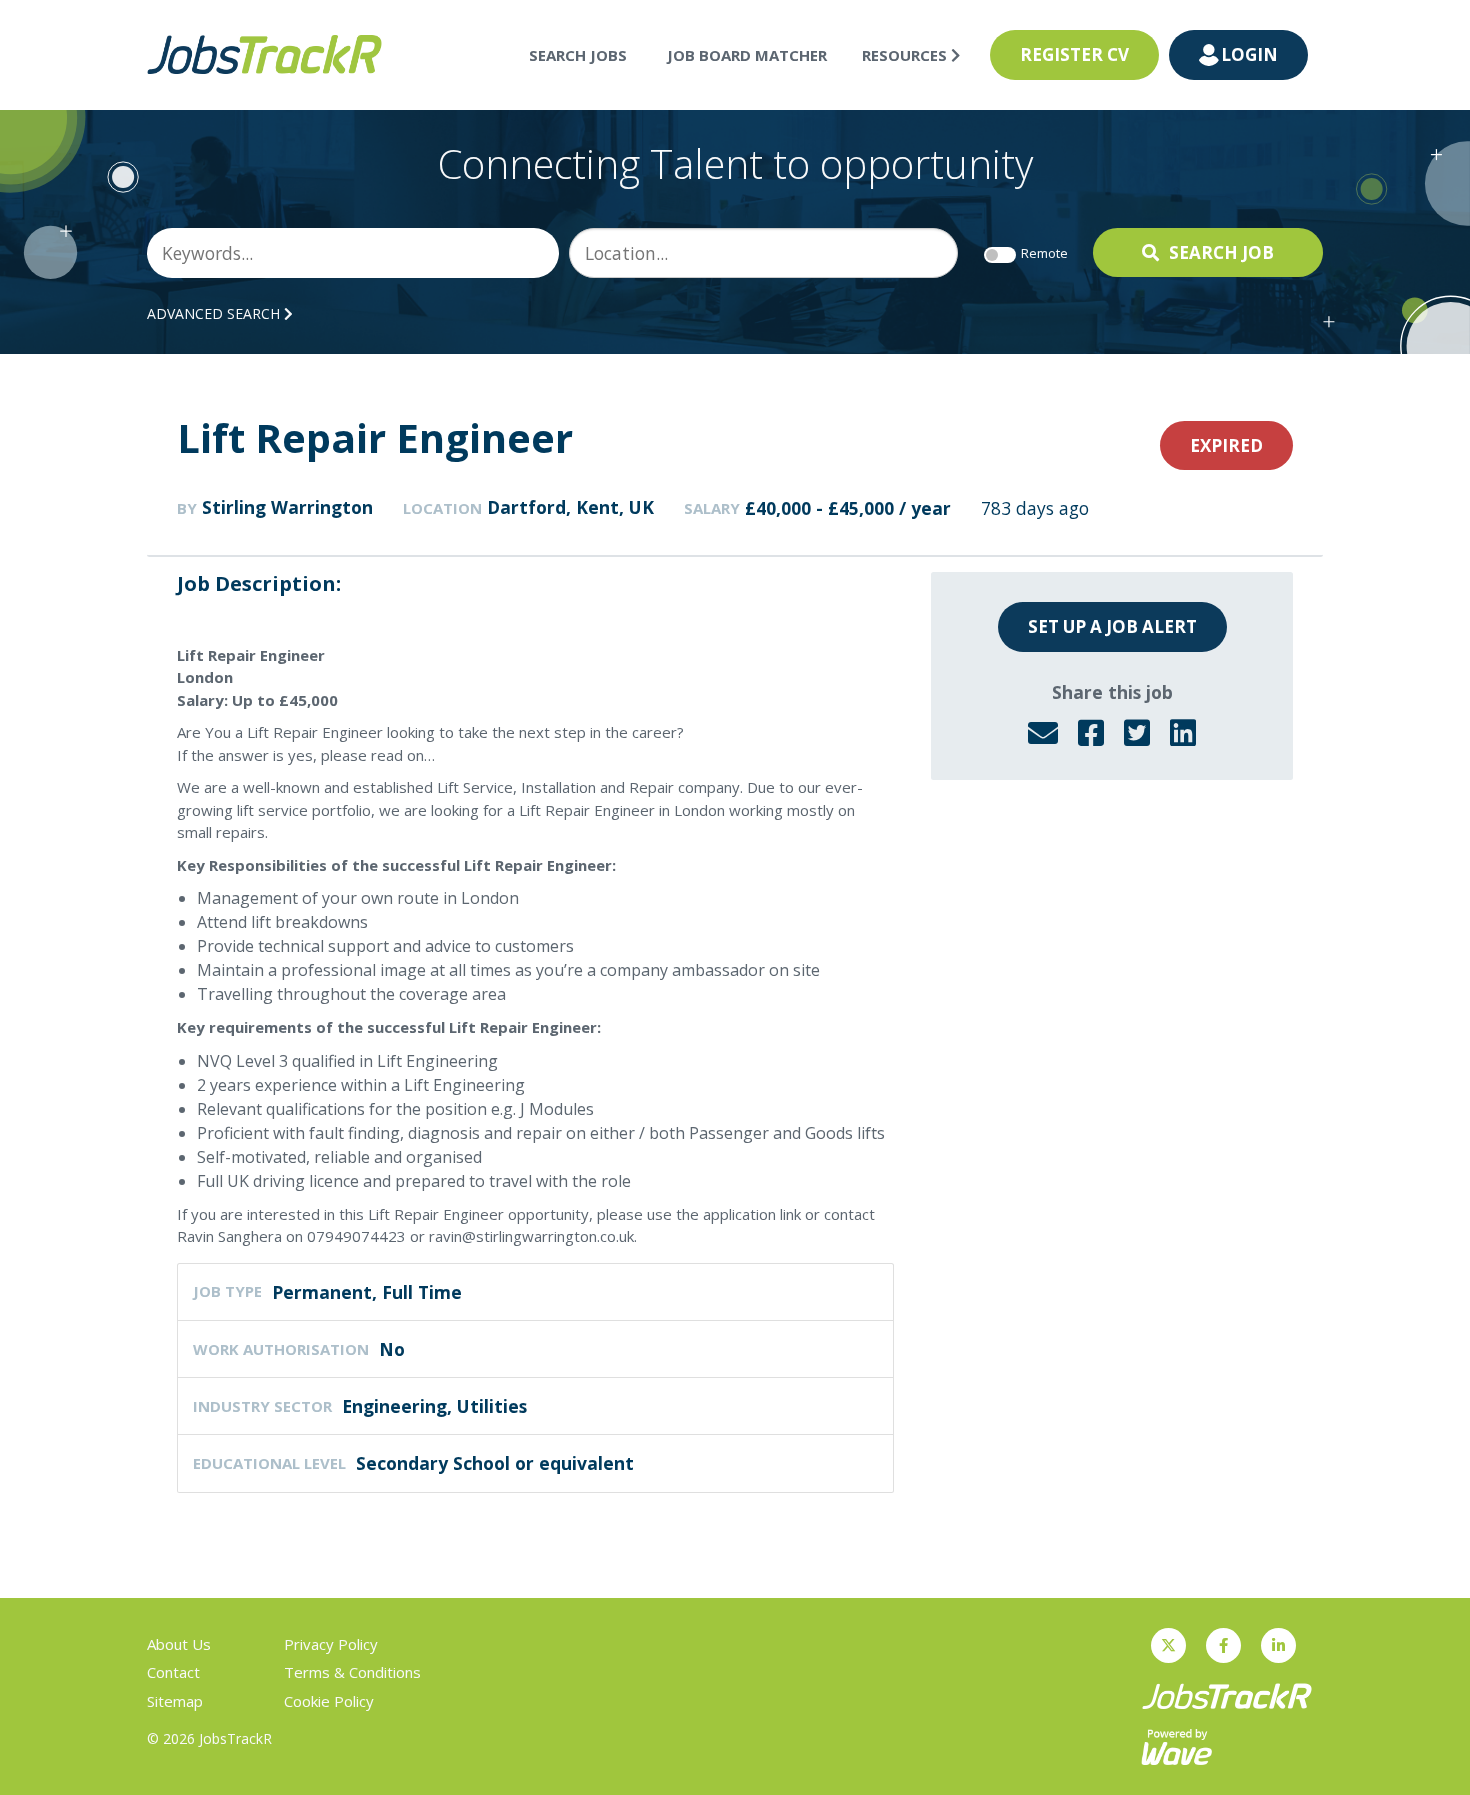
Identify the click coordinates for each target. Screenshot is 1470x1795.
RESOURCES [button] (906, 55)
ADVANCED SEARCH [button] (215, 313)
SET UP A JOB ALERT (1112, 626)
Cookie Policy (329, 1701)
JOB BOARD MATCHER (747, 55)
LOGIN (1249, 54)
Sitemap (175, 1701)
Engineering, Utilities (434, 1406)
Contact (173, 1672)
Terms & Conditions (352, 1672)
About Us (179, 1644)
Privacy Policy (331, 1644)
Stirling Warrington (287, 507)
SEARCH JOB (1221, 252)
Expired (1226, 445)
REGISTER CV (1074, 54)
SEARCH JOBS (578, 55)
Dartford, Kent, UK (570, 507)
